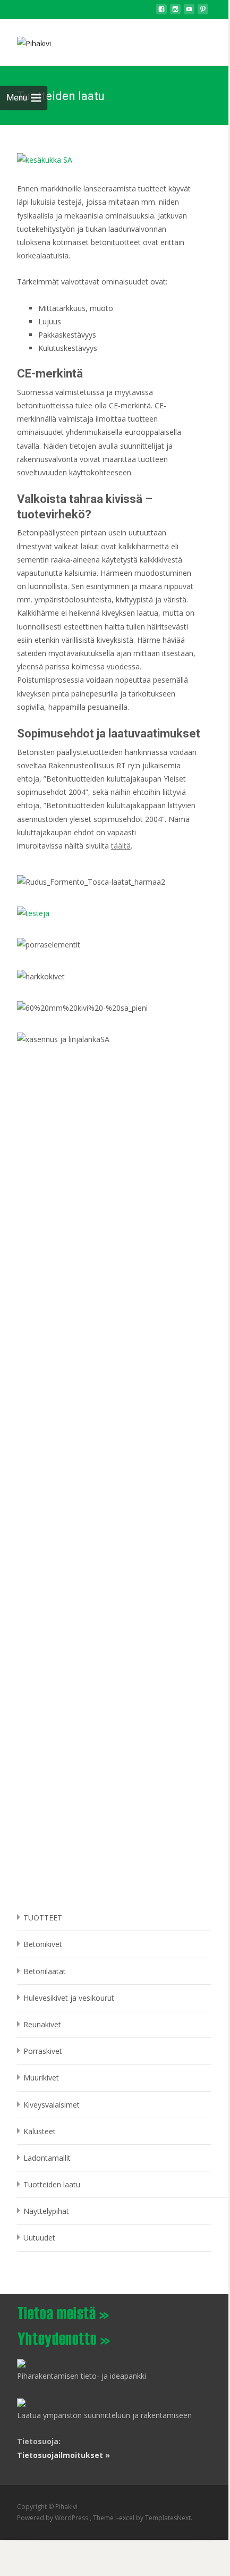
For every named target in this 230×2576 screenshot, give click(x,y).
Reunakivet (42, 2024)
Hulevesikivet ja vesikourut (69, 1998)
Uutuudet (39, 2238)
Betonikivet (43, 1944)
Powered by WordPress (53, 2518)
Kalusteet (40, 2131)
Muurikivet (41, 2078)
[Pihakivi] (25, 40)
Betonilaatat (45, 1971)
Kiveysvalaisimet (52, 2105)
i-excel (126, 2518)
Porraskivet (43, 2051)
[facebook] (161, 12)
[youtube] (189, 12)
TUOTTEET (43, 1918)
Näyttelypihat (46, 2211)
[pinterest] (203, 12)
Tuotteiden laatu (52, 2184)
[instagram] (175, 12)
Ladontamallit (47, 2158)
